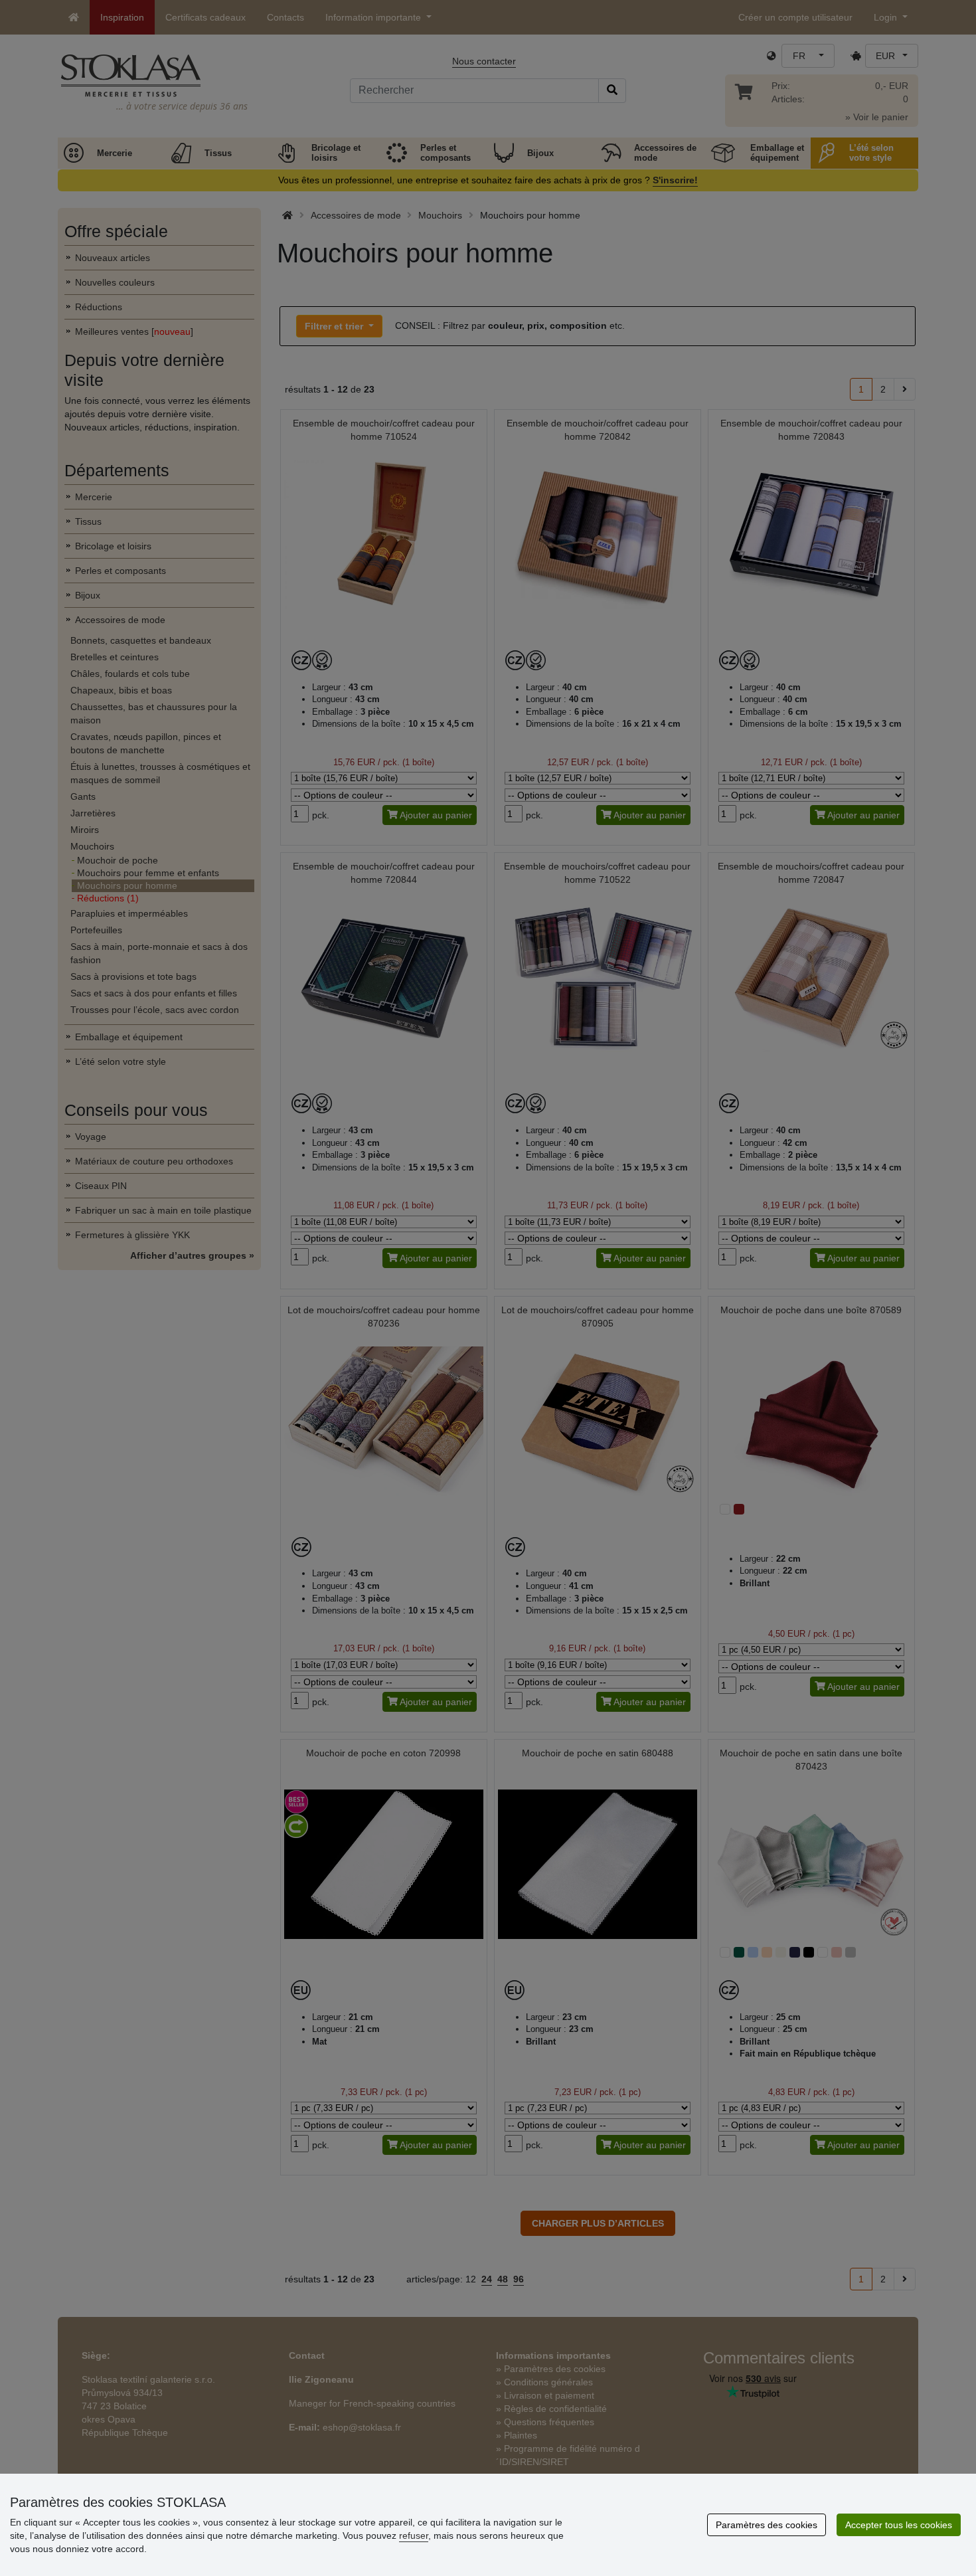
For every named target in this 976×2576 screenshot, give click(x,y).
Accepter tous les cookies (899, 2525)
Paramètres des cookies (767, 2525)
